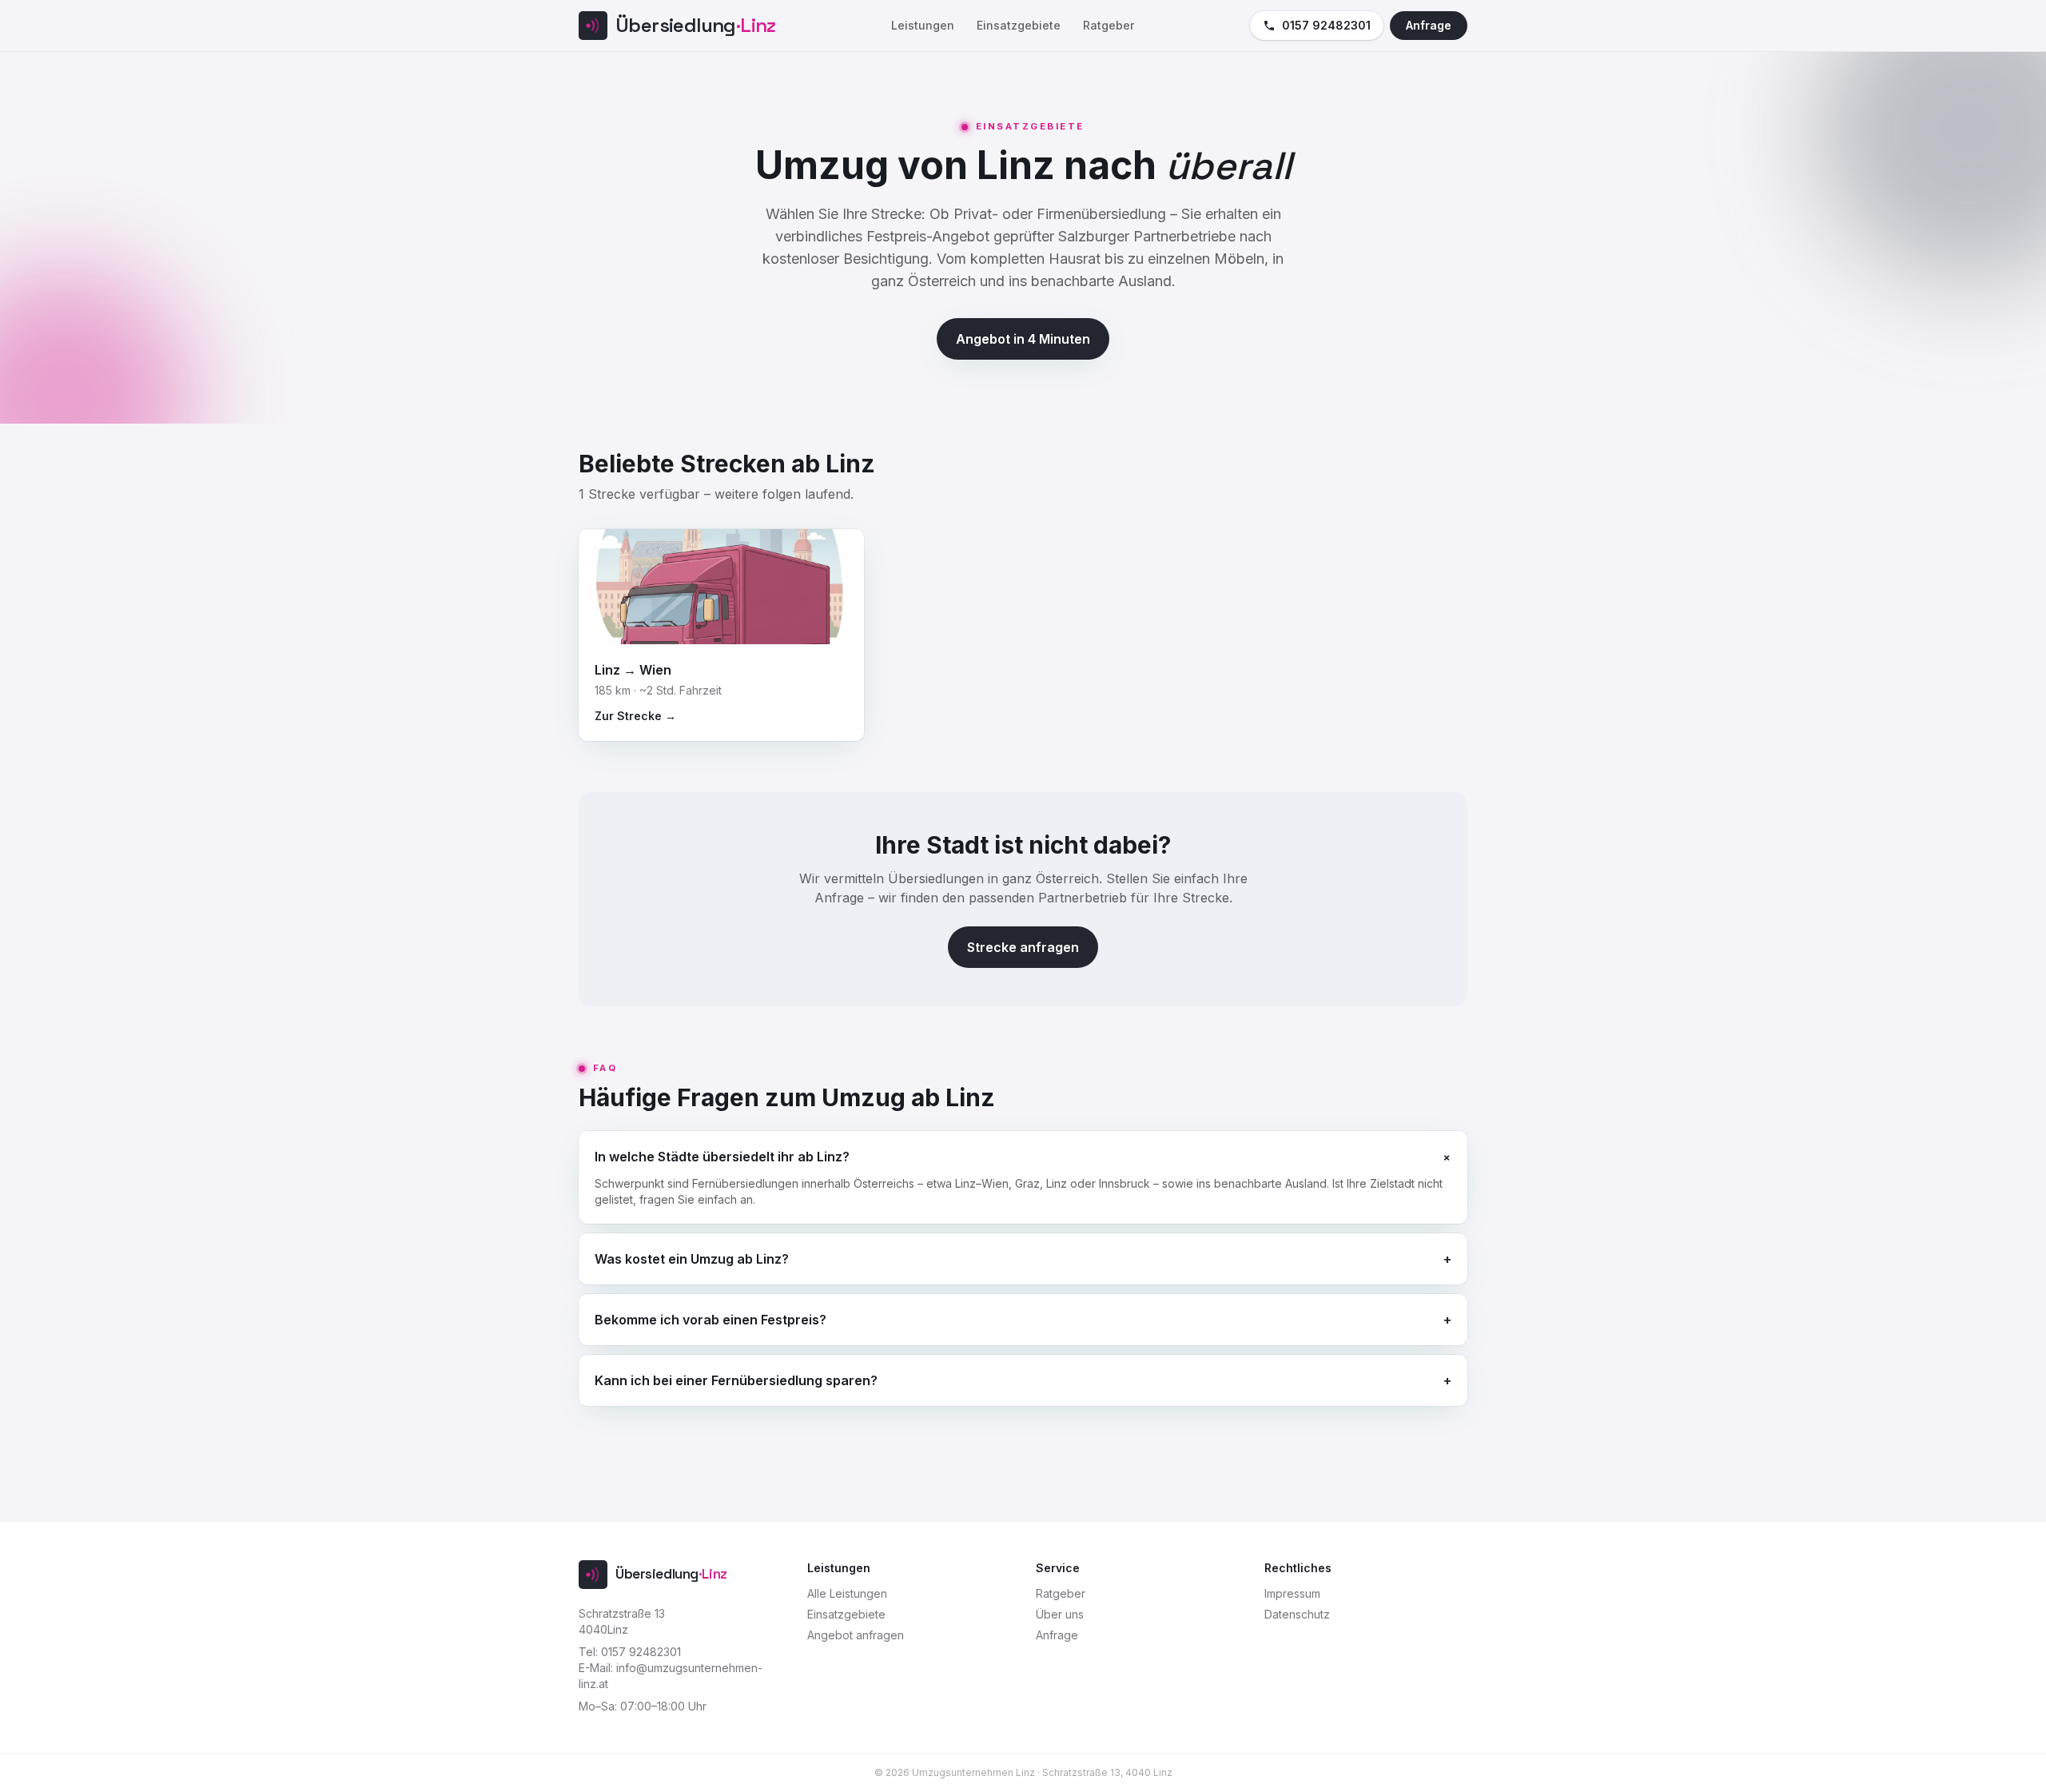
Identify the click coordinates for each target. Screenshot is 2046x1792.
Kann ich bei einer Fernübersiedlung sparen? (1023, 1380)
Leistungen (923, 25)
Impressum (1292, 1593)
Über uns (1060, 1614)
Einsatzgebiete (1019, 25)
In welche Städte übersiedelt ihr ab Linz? (1023, 1156)
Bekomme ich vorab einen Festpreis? (1023, 1320)
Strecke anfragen (1023, 947)
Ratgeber (1109, 25)
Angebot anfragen (856, 1635)
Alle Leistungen (847, 1593)
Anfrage (1429, 25)
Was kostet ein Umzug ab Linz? (1023, 1259)
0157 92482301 (1326, 25)
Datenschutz (1297, 1614)
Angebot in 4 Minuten (1023, 339)
